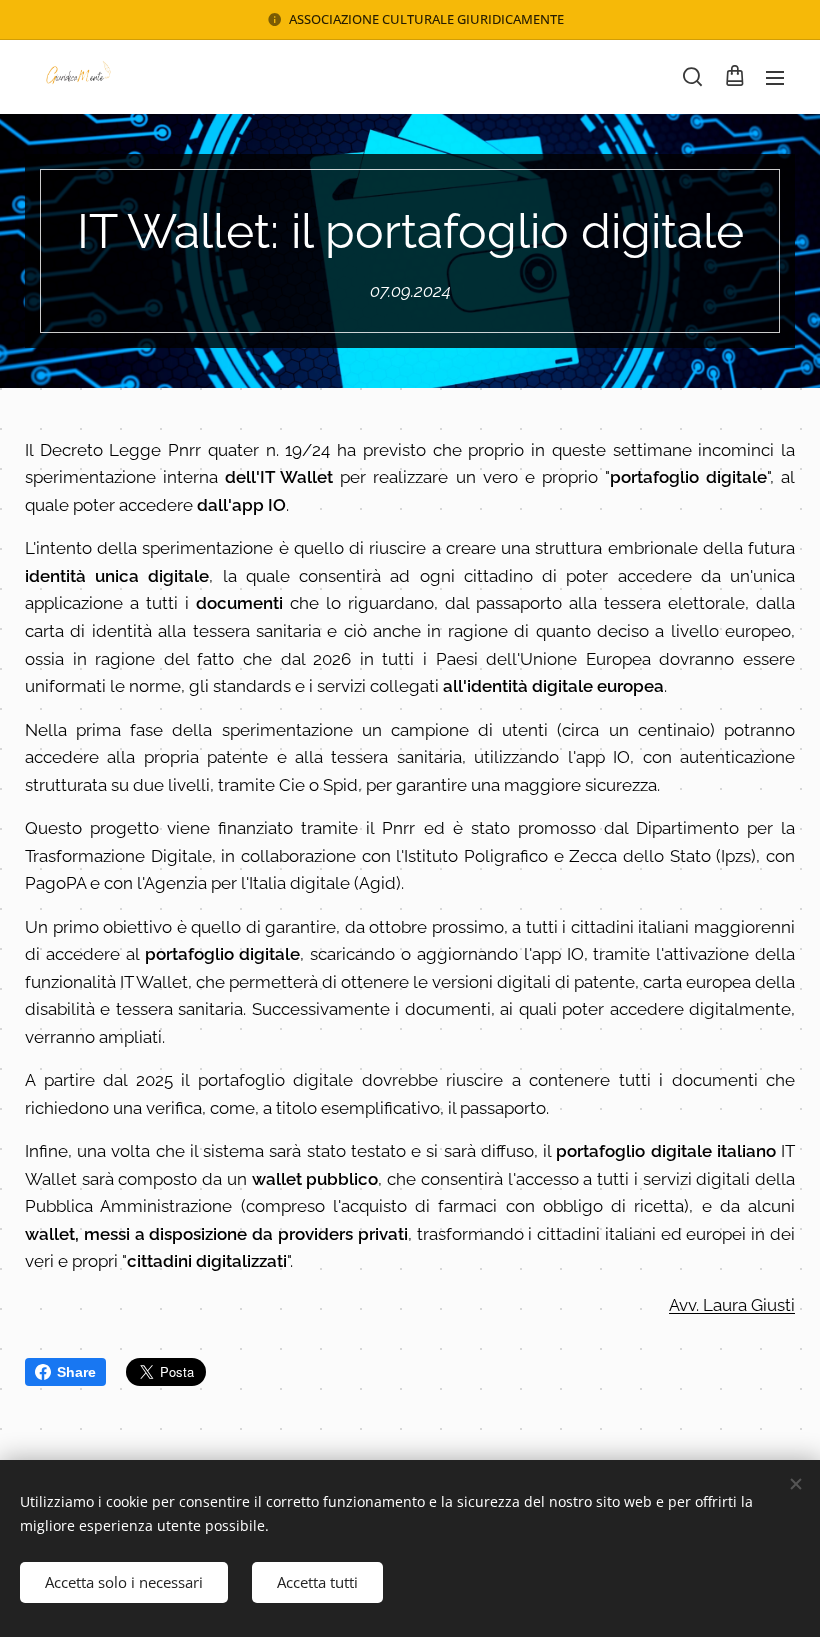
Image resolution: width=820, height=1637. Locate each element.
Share (76, 1372)
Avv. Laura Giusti (732, 1305)
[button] (692, 77)
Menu (775, 77)
